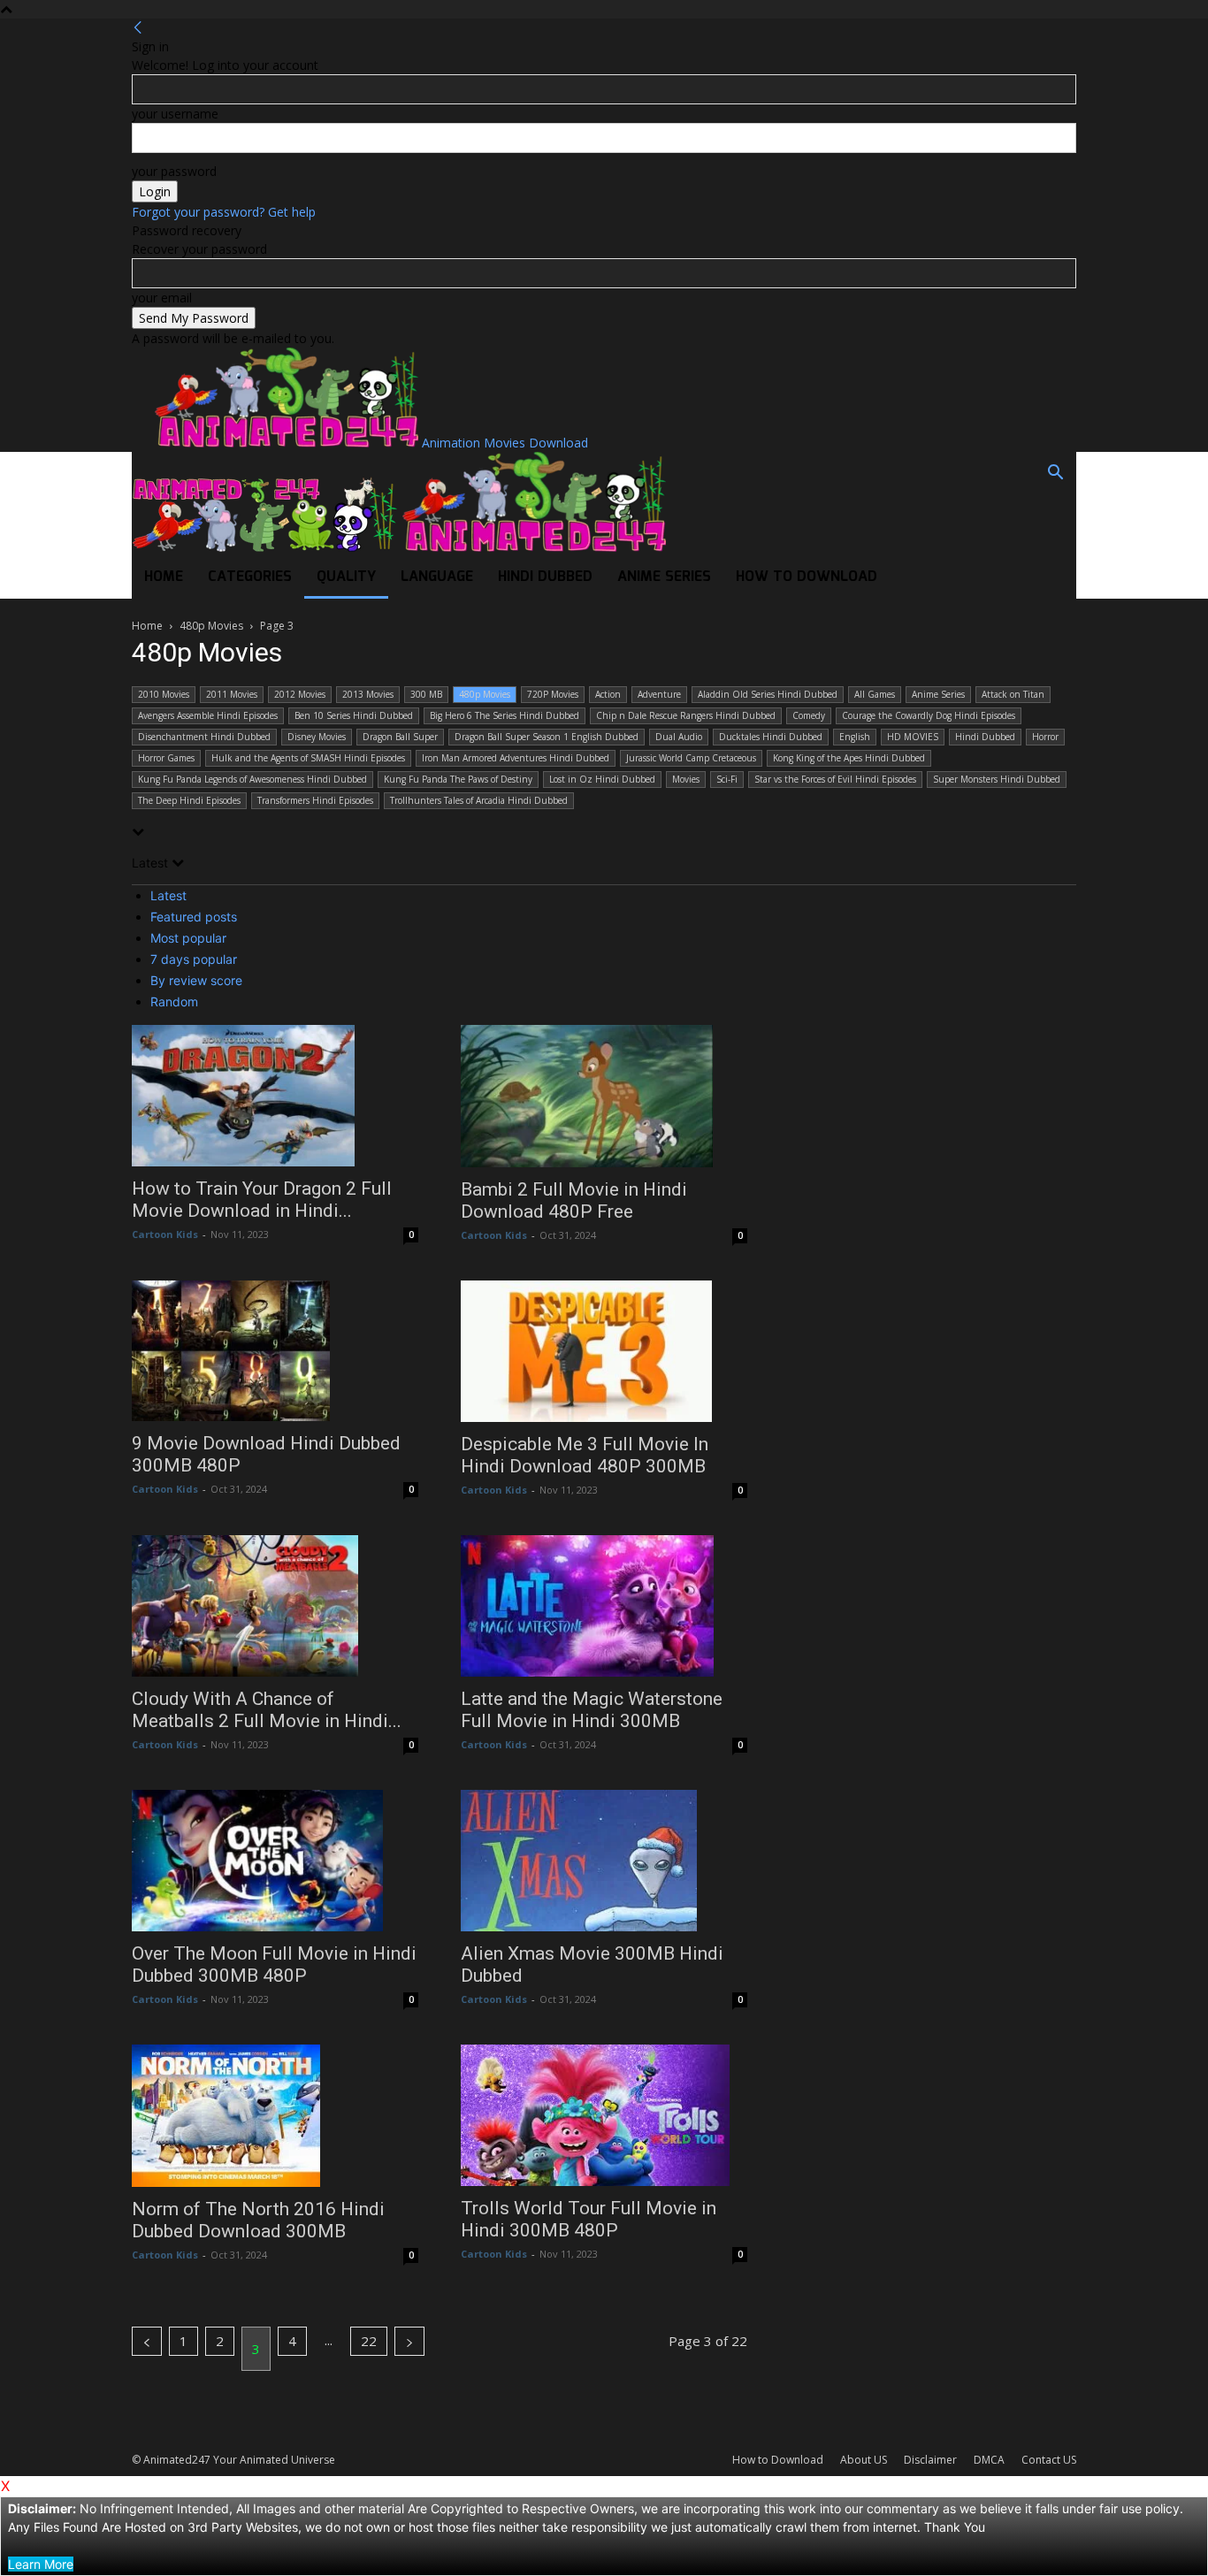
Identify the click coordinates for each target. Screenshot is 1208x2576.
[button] (1055, 474)
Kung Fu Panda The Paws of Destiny (458, 779)
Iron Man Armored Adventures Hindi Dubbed (516, 758)
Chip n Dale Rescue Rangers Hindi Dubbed (686, 715)
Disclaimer (930, 2460)
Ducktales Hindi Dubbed (771, 737)
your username (175, 114)
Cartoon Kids (165, 1234)
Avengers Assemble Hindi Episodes (208, 715)
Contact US (1049, 2460)
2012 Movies (300, 694)
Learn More (41, 2564)
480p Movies (211, 626)
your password (174, 171)
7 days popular (194, 959)
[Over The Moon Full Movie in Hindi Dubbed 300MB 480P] (275, 1861)
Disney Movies (317, 737)
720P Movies (553, 694)
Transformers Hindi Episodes (315, 800)
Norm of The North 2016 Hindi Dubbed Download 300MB (258, 2220)
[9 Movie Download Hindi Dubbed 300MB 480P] (275, 1351)
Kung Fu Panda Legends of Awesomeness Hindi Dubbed (252, 779)
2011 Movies (232, 694)
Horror (1045, 737)
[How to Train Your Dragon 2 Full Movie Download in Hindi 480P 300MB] (275, 1096)
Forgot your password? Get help (224, 212)
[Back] (138, 28)
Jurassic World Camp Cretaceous (691, 758)
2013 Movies (368, 694)
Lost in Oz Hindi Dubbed (602, 779)
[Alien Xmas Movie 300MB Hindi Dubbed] (604, 1861)
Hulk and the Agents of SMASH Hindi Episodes (308, 758)
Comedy (809, 715)
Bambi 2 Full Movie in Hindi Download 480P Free (574, 1200)
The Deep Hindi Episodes (189, 800)
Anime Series (664, 577)
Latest (168, 895)
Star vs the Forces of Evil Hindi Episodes (835, 779)
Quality (346, 577)
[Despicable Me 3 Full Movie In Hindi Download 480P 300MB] (604, 1351)
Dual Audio (679, 737)
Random (174, 1001)
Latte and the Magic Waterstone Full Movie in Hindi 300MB (592, 1710)
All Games (875, 694)
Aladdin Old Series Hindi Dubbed (768, 694)
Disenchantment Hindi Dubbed (204, 737)
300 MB (426, 694)
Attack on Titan (1013, 694)
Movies (686, 779)
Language (437, 577)
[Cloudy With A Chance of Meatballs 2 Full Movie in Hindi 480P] (275, 1606)
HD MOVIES (913, 737)
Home (164, 577)
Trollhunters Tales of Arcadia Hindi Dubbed (479, 800)
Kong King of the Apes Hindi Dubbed (849, 758)
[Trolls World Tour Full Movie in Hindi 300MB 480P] (604, 2115)
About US (864, 2460)
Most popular (188, 938)
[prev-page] (147, 2341)
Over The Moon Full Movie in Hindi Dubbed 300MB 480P (274, 1964)
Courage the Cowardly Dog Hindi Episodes (929, 715)
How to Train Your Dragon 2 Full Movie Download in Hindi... (262, 1200)
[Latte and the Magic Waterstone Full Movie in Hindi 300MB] (604, 1606)
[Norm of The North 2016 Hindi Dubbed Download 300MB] (275, 2115)
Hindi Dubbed (545, 577)
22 (369, 2341)
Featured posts (194, 917)
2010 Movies (164, 694)
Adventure (659, 694)
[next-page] (409, 2341)
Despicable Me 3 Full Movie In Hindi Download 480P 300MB (585, 1455)
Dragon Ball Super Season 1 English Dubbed (547, 737)
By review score (196, 980)
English (855, 737)
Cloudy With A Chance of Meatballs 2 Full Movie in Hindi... (267, 1710)
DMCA (989, 2460)
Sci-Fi (727, 779)
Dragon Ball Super (400, 737)
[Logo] (266, 547)
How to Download (807, 577)
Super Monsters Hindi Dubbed (997, 779)
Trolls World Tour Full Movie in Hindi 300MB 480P (589, 2219)
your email (162, 298)
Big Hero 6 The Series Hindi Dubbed (505, 715)
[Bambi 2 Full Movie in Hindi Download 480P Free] (604, 1096)
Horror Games (166, 758)
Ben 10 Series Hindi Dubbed (354, 715)
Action (608, 694)
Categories (250, 577)
